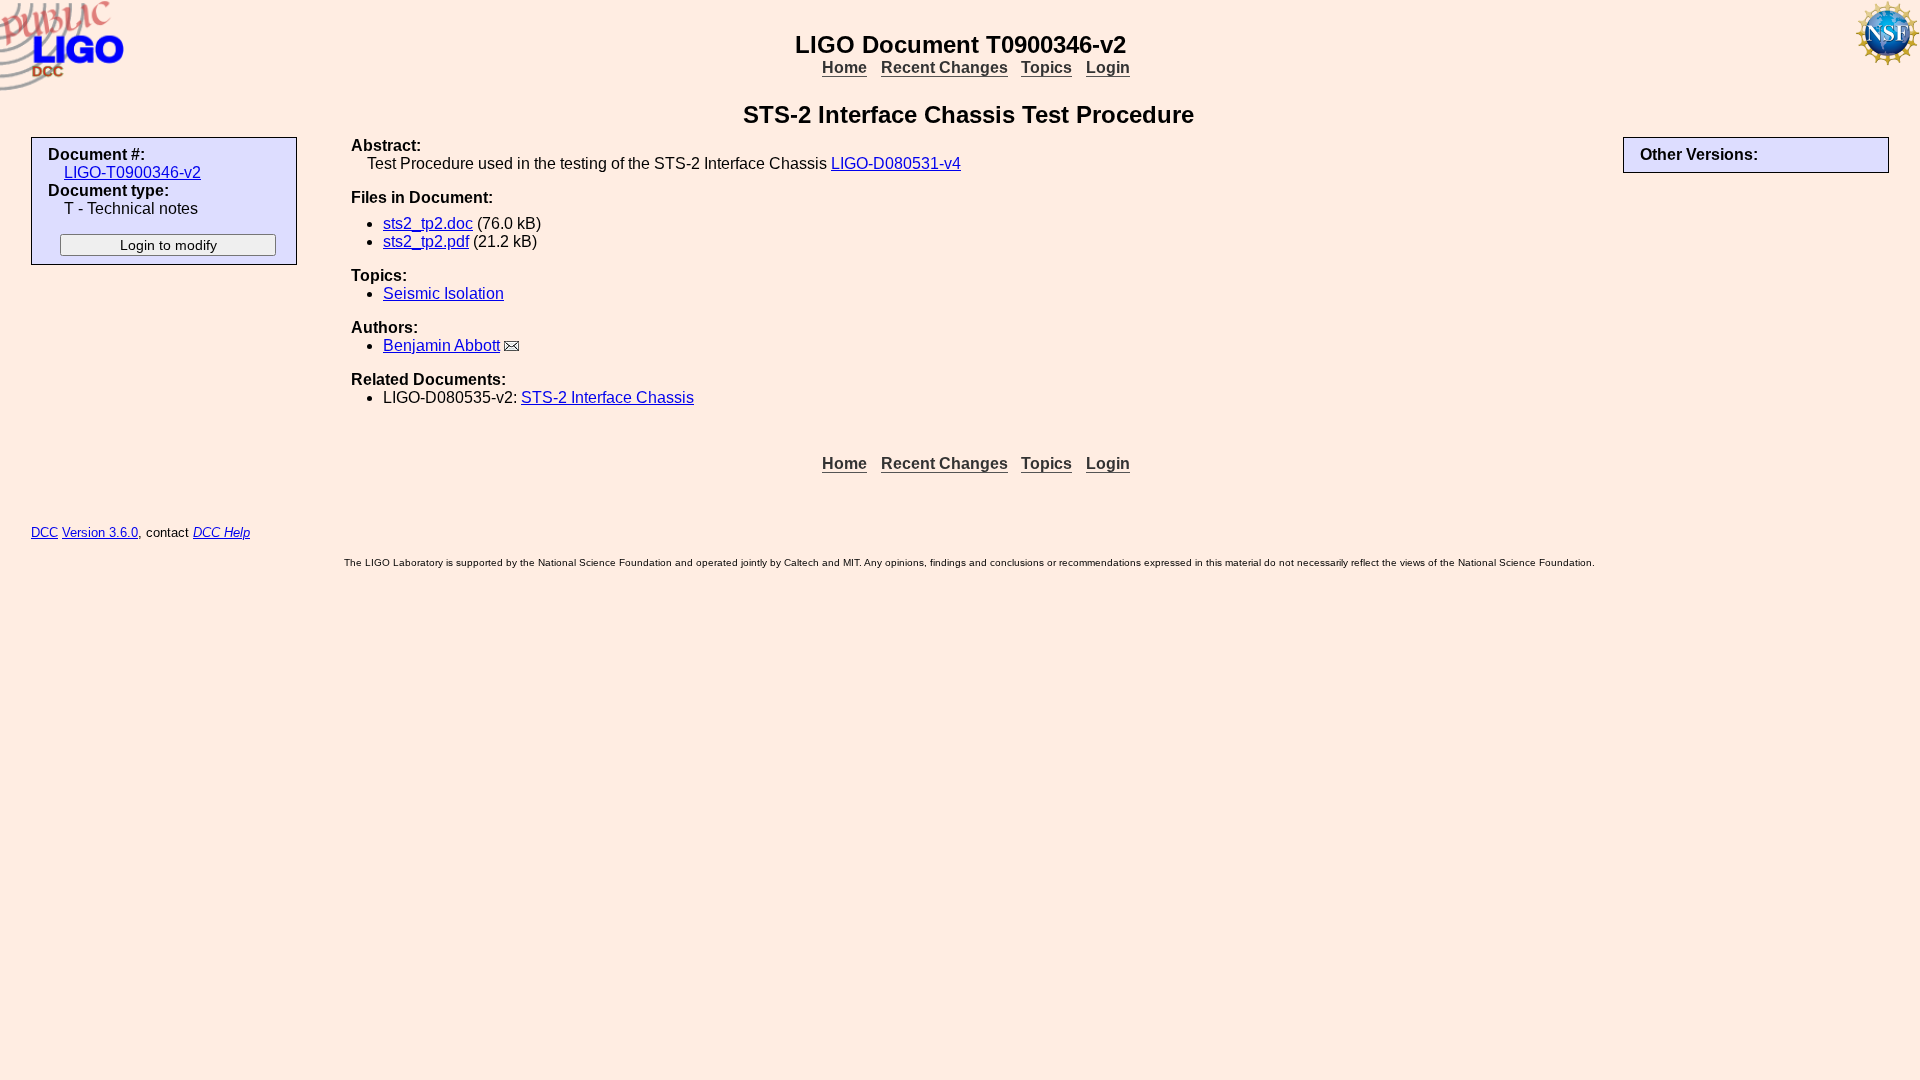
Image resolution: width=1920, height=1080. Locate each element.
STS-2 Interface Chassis (607, 397)
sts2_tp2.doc (428, 223)
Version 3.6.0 (100, 532)
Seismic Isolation (443, 293)
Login (1108, 67)
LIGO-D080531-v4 (896, 163)
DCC (44, 532)
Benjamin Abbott (441, 345)
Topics (1046, 67)
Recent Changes (944, 67)
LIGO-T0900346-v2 (132, 172)
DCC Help (221, 532)
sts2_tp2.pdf (426, 241)
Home (844, 67)
